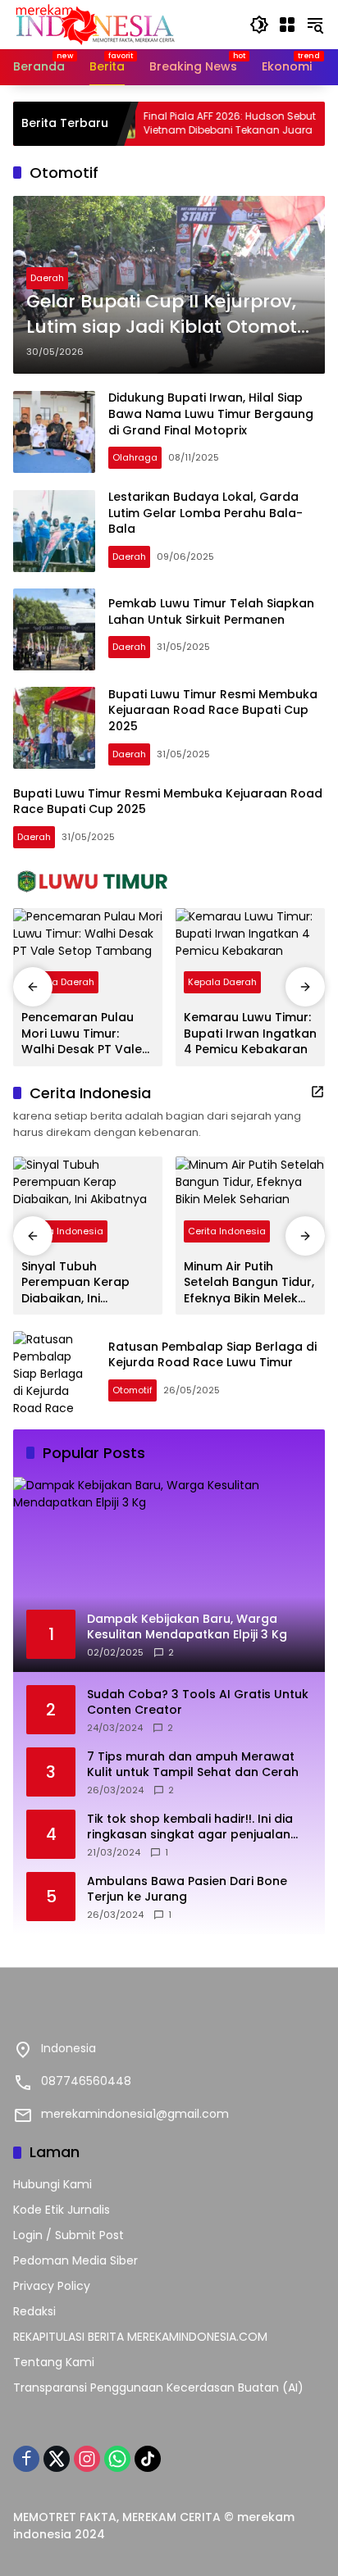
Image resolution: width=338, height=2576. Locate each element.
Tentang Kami (54, 2362)
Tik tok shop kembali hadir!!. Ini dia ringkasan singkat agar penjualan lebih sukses (190, 1827)
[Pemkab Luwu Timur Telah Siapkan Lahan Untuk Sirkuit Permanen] (54, 629)
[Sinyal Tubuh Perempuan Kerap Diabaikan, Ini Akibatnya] (88, 1203)
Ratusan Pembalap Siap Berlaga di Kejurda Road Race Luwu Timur (212, 1355)
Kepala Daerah (60, 982)
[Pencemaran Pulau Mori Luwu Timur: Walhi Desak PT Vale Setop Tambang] (88, 955)
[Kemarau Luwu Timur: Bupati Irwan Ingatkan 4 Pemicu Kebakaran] (250, 955)
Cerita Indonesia (64, 1231)
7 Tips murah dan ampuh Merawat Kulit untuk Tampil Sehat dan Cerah (193, 1765)
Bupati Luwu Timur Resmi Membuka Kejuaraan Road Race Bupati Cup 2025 (213, 710)
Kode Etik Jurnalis (62, 2210)
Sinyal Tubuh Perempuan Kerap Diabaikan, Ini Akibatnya (75, 1283)
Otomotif (132, 1390)
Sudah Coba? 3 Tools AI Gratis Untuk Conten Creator (198, 1703)
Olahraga (135, 457)
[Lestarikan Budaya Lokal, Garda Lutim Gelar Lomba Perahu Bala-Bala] (54, 531)
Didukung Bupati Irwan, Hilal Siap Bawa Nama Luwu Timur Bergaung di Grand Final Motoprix (211, 413)
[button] (259, 25)
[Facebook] (26, 2459)
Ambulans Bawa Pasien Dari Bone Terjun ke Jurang (187, 1890)
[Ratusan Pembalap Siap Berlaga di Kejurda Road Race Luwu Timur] (54, 1372)
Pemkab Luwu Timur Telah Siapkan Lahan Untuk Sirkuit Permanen (211, 611)
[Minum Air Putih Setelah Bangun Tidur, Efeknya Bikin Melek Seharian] (250, 1203)
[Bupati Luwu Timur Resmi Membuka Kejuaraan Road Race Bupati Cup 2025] (54, 728)
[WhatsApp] (117, 2459)
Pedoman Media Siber (75, 2260)
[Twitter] (57, 2459)
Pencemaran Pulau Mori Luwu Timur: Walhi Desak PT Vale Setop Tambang (82, 1034)
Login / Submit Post (69, 2235)
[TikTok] (148, 2459)
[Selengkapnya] (169, 882)
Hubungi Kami (53, 2184)
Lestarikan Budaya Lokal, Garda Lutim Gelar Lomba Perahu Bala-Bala (206, 513)
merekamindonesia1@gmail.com (135, 2114)
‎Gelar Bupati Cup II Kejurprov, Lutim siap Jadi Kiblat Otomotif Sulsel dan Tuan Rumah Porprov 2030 (167, 315)
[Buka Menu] (287, 25)
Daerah (47, 278)
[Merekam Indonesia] (95, 24)
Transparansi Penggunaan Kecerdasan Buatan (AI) (158, 2387)
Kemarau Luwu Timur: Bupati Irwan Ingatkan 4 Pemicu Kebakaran (250, 1034)
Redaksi (34, 2311)
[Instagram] (87, 2459)
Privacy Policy (52, 2286)
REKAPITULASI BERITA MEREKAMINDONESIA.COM (140, 2337)
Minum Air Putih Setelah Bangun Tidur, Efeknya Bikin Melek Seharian (249, 1283)
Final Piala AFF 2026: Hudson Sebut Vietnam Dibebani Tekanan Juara (191, 123)
